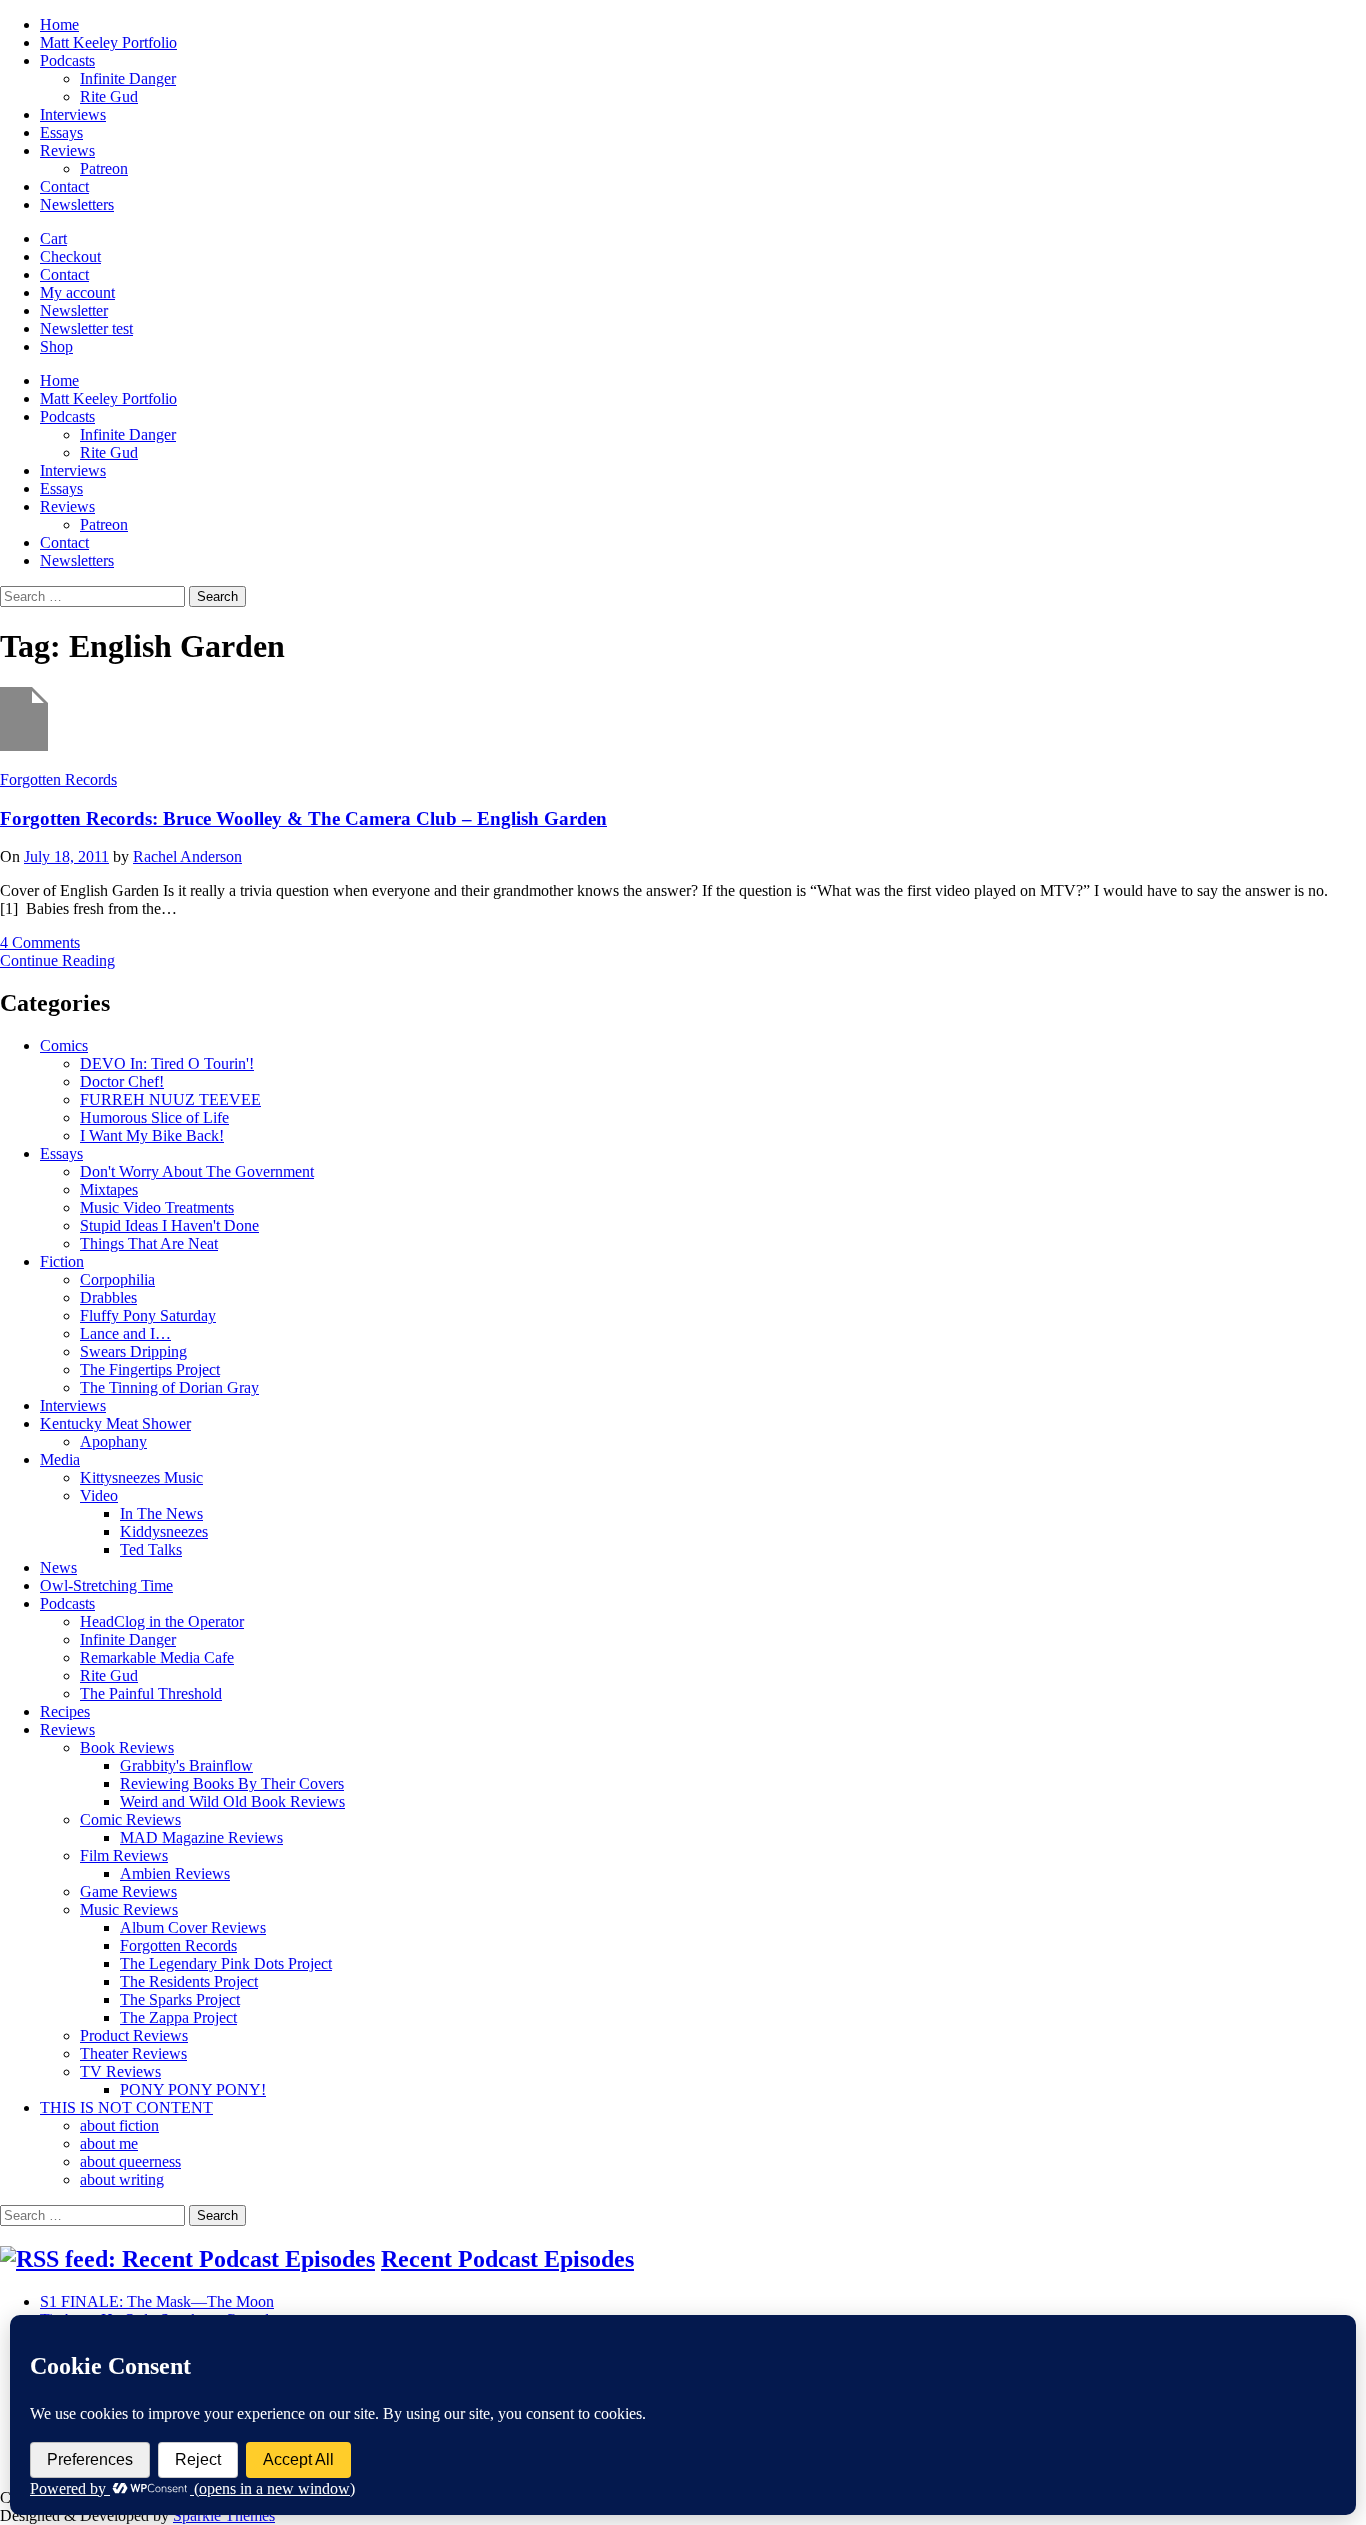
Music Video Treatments (157, 1207)
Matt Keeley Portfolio (108, 42)
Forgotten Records (58, 779)
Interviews (73, 114)
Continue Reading (57, 960)
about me (109, 2143)
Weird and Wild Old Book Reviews (232, 1801)
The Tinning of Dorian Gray (169, 1387)
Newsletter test (86, 328)
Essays (61, 132)
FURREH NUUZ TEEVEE (170, 1099)
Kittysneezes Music (141, 1477)
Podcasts (67, 60)
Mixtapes (109, 1189)
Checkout (70, 256)
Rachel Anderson (187, 856)
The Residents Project (189, 1981)
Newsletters (77, 204)
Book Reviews (127, 1747)
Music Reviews (129, 1909)
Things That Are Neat (149, 1243)
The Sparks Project (180, 1999)
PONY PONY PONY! (193, 2089)
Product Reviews (134, 2035)
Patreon (104, 168)
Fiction (62, 1261)
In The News (161, 1513)
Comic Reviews (130, 1819)
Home (59, 24)
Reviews (67, 150)
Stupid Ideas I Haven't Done (169, 1225)
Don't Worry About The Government (197, 1171)
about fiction (119, 2125)
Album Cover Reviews (193, 1927)
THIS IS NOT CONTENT (126, 2107)
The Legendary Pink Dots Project (226, 1963)
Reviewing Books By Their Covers (232, 1783)
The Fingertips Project (150, 1369)
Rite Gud (109, 96)
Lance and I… (125, 1333)
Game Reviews (128, 1891)
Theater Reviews (133, 2053)
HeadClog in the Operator (162, 1621)
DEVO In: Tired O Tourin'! (167, 1063)
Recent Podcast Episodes (507, 2259)
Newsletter (74, 310)
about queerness (130, 2161)
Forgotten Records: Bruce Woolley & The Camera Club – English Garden (303, 818)
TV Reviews (120, 2071)
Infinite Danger (128, 78)
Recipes (65, 1711)
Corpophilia (117, 1279)
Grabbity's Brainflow (186, 1765)
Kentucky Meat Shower (115, 1423)
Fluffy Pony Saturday (148, 1315)
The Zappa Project (178, 2017)
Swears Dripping (133, 1351)
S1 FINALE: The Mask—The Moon (157, 2301)
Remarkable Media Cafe (157, 1657)
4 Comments (40, 942)
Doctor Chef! (122, 1081)
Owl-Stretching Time (106, 1585)
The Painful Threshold (151, 1693)
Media (60, 1459)
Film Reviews (124, 1855)
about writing (122, 2179)
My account (77, 292)
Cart (53, 238)
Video (99, 1495)
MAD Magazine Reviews (201, 1837)
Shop (56, 346)
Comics (64, 1045)
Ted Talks (151, 1549)
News (58, 1567)
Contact (64, 186)
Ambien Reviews (175, 1873)
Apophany (113, 1441)
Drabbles (108, 1297)
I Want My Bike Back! (152, 1135)
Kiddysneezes (164, 1531)
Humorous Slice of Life (154, 1117)
